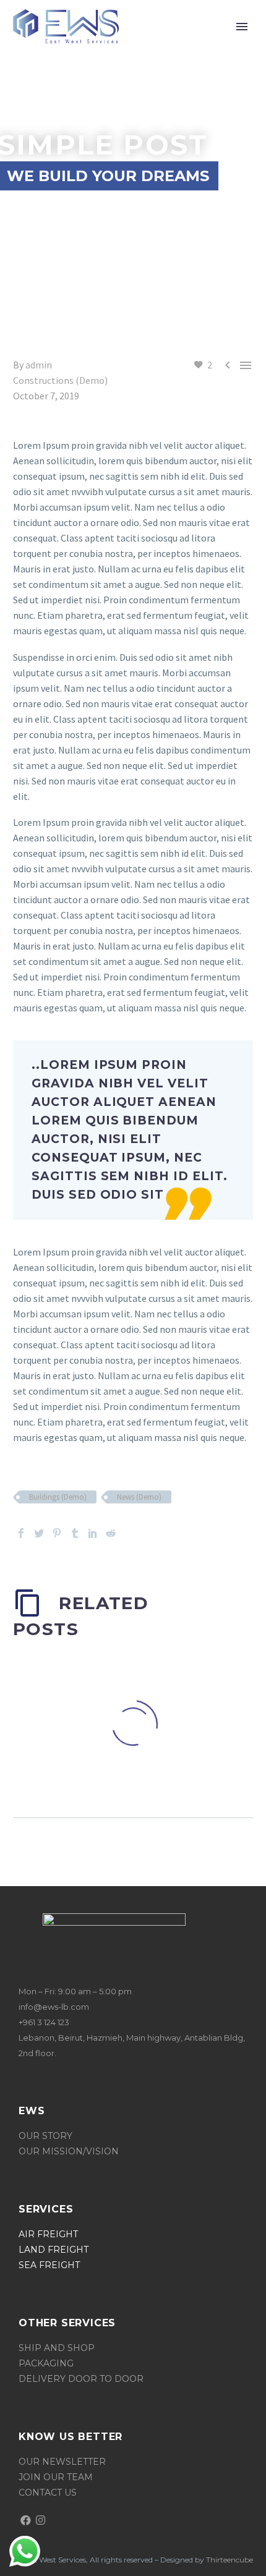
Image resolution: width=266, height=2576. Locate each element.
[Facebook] (21, 1533)
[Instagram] (41, 2520)
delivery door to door (81, 2379)
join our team (56, 2477)
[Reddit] (111, 1533)
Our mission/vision (69, 2151)
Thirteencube (230, 2560)
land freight (54, 2250)
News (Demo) (139, 1497)
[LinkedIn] (93, 1533)
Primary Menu (242, 27)
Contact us (48, 2493)
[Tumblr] (75, 1533)
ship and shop (57, 2348)
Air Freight (48, 2234)
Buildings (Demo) (58, 1497)
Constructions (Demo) (60, 380)
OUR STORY (47, 2136)
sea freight (49, 2265)
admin (39, 365)
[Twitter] (39, 1533)
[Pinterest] (57, 1533)
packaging (46, 2363)
